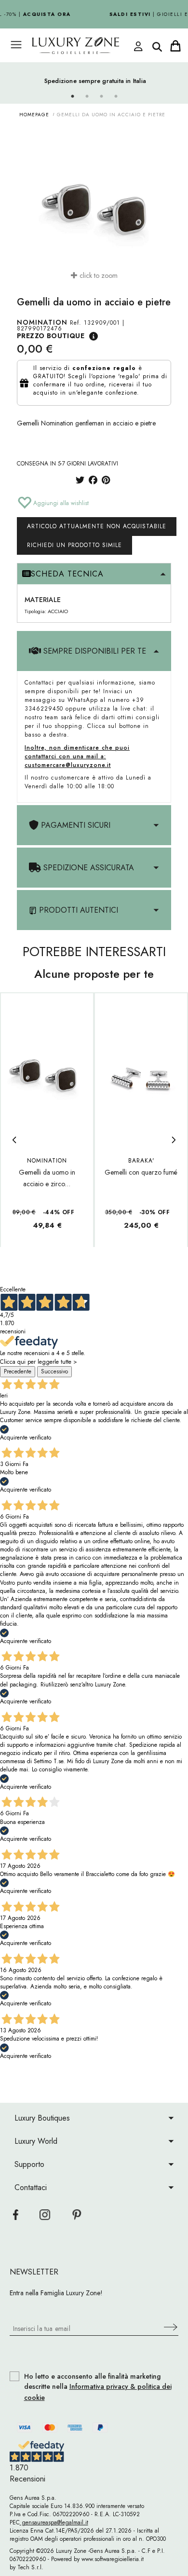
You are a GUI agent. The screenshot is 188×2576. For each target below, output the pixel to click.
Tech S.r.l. (30, 2567)
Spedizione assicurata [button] (87, 868)
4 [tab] (116, 96)
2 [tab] (87, 96)
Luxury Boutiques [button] (42, 2118)
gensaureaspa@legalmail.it (54, 2522)
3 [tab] (101, 96)
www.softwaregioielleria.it (113, 2559)
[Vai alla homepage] (84, 46)
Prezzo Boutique (51, 336)
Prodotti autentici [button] (77, 910)
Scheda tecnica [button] (67, 574)
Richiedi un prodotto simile (74, 545)
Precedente (18, 1371)
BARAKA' (141, 1161)
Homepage (34, 115)
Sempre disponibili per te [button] (94, 651)
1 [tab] (72, 96)
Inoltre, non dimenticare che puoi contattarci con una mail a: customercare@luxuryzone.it (77, 756)
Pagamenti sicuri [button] (74, 825)
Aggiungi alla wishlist (60, 503)
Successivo (54, 1371)
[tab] (94, 574)
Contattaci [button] (31, 2187)
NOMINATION (42, 322)
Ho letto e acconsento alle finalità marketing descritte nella (98, 2387)
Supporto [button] (29, 2164)
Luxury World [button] (36, 2141)
